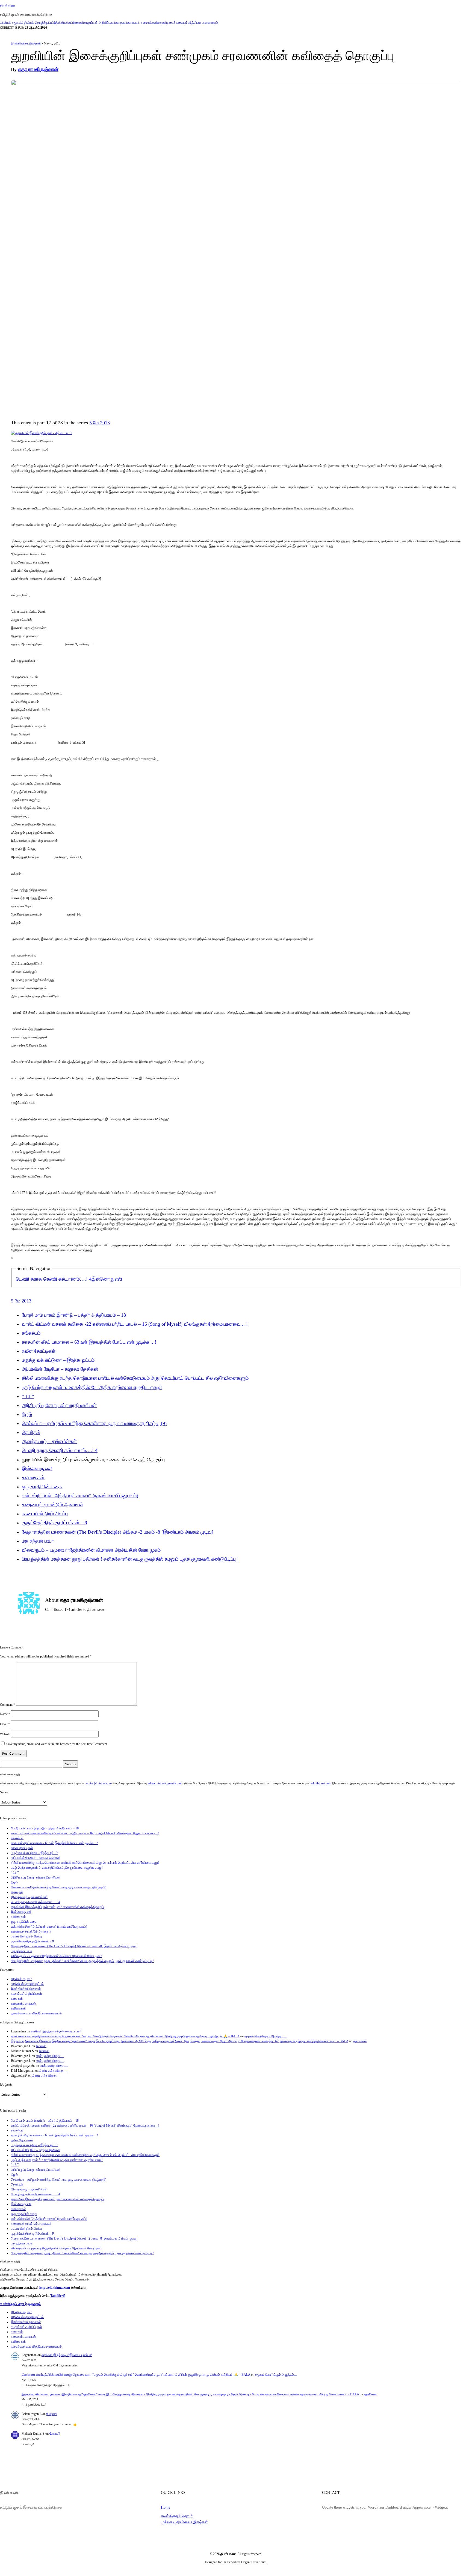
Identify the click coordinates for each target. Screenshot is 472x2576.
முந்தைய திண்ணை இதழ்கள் (184, 2522)
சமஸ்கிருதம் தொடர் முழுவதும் (20, 2304)
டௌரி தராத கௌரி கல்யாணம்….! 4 (54, 1279)
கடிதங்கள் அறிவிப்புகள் (100, 23)
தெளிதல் (31, 1432)
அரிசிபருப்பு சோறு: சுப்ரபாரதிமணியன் (59, 1405)
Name (5, 1714)
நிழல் (27, 1414)
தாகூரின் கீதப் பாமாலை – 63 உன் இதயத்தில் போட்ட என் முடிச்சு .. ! (89, 1342)
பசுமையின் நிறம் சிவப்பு (45, 1514)
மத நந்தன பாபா (38, 1541)
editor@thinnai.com (99, 1783)
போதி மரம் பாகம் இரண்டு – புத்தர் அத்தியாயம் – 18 (74, 1315)
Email (5, 1724)
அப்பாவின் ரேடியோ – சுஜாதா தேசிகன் (60, 1369)
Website (5, 1734)
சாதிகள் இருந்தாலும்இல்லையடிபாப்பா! (56, 2031)
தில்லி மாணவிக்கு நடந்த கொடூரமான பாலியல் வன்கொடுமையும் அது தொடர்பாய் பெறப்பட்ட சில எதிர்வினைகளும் (135, 1378)
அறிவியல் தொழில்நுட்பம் (38, 23)
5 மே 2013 (100, 423)
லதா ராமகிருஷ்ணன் (38, 69)
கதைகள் (121, 23)
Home (166, 2507)
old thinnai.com (321, 1783)
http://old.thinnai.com (55, 2288)
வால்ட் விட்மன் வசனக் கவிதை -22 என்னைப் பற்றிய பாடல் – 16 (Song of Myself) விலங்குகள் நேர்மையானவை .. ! (135, 1324)
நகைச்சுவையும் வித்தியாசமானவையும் (193, 23)
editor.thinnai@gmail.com (164, 1783)
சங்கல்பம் (31, 1333)
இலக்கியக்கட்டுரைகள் (69, 23)
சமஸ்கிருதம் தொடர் (177, 2516)
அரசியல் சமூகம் (11, 23)
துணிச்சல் (360, 2041)
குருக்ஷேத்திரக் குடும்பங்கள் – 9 (54, 1523)
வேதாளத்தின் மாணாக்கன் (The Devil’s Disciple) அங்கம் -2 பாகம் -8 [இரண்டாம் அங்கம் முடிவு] (118, 1532)
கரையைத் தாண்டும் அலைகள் (52, 1505)
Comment (8, 1705)
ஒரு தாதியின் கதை (42, 1487)
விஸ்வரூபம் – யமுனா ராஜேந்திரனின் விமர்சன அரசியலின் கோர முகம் (91, 1550)
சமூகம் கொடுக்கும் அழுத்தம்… (265, 2036)
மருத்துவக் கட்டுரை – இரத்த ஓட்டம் (58, 1360)
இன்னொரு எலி (107, 1279)
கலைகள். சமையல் (140, 23)
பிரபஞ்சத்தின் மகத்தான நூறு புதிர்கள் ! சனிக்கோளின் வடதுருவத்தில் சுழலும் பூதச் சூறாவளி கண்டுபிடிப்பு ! (130, 1559)
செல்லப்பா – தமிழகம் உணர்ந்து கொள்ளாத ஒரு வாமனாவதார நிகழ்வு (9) (94, 1423)
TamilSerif (57, 2296)
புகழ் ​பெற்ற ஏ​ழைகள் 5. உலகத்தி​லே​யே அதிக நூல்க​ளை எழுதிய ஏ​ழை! (92, 1387)
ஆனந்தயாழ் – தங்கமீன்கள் (49, 1441)
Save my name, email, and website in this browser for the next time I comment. (57, 1744)
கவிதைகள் (160, 23)
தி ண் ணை (8, 5)
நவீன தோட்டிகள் (39, 1351)
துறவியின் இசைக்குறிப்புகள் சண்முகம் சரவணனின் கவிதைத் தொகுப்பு (58, 1907)
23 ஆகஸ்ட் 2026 (36, 28)
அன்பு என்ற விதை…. (50, 2056)
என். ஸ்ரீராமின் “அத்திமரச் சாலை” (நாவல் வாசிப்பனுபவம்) (80, 1496)
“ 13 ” (28, 1396)
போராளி (41, 2046)
